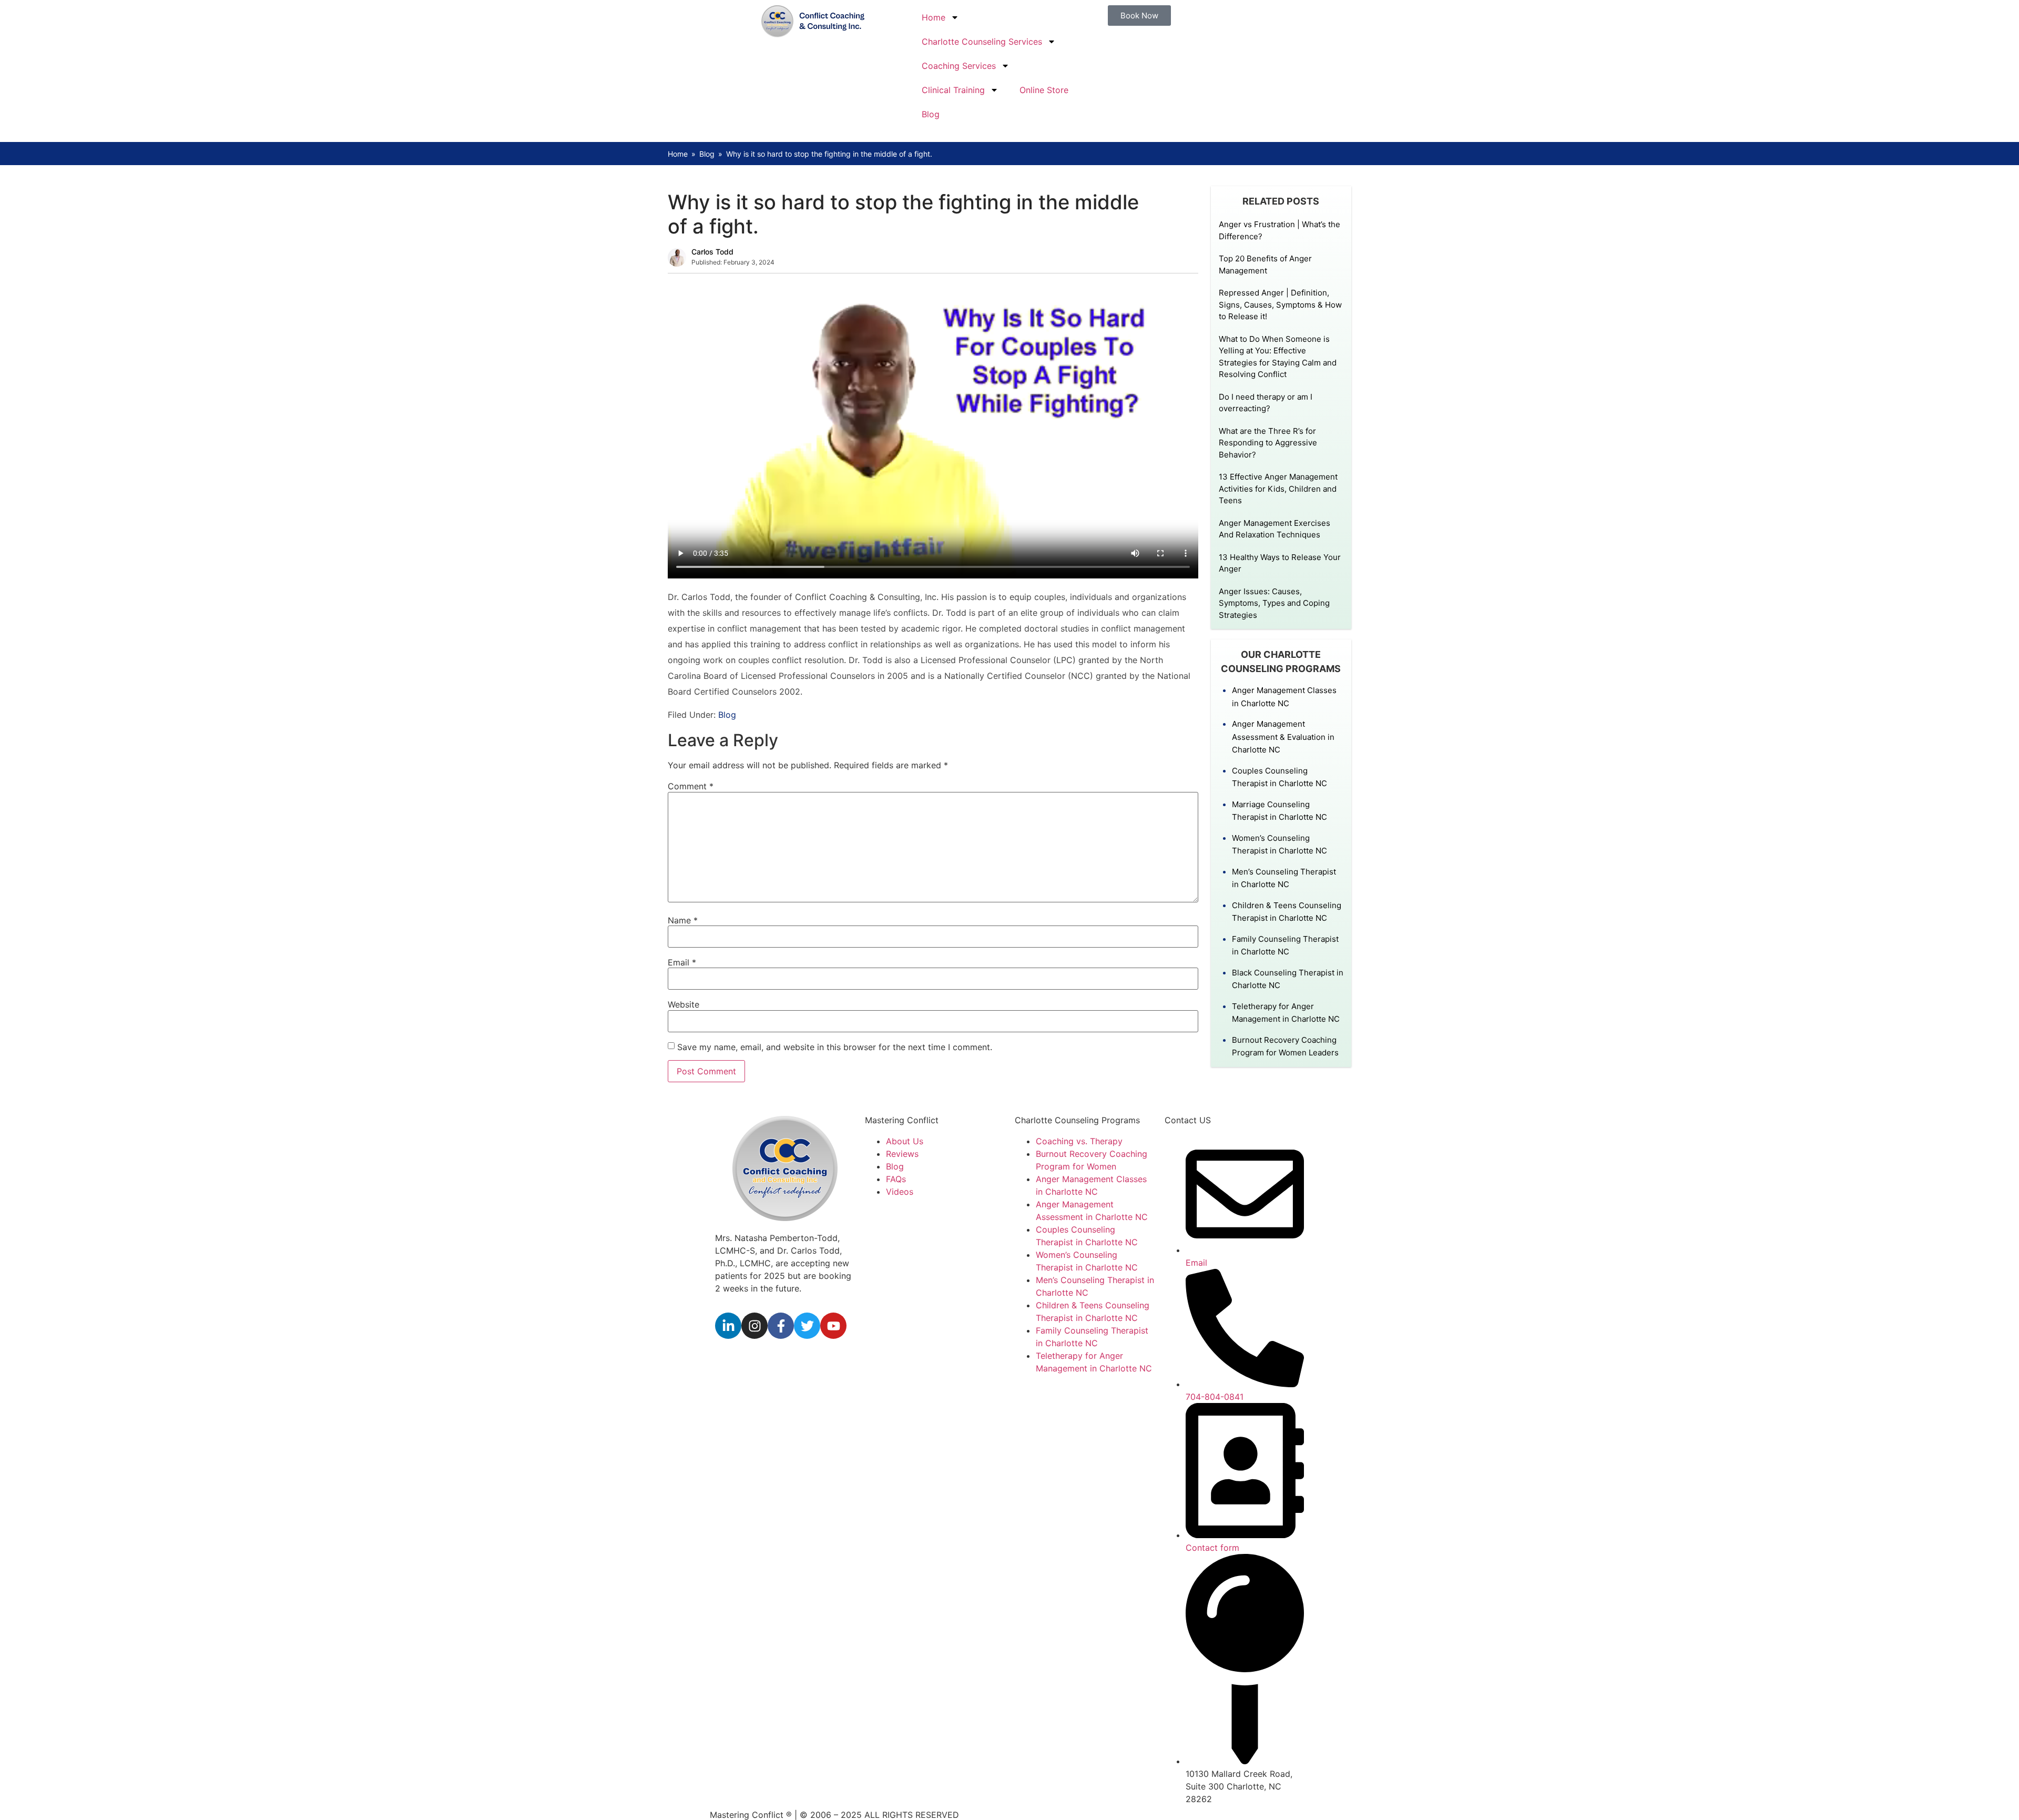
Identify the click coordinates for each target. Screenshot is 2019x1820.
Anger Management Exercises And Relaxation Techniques (1274, 529)
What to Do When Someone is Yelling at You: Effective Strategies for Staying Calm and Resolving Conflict (1278, 357)
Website (684, 1004)
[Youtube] (833, 1326)
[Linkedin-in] (728, 1326)
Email (682, 962)
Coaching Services (959, 66)
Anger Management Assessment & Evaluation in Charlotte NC (1283, 737)
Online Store (1044, 90)
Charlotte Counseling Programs (1077, 1120)
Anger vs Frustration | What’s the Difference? (1279, 230)
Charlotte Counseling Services (982, 42)
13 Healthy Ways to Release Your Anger (1280, 563)
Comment (691, 786)
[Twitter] (807, 1326)
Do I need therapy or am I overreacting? (1266, 403)
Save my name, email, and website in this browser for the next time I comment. (835, 1047)
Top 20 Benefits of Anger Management (1265, 265)
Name (683, 920)
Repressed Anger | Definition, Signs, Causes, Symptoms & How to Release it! (1280, 304)
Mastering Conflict (902, 1120)
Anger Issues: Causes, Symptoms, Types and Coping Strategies (1274, 603)
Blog (931, 114)
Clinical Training (953, 90)
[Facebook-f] (781, 1326)
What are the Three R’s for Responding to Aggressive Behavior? (1268, 443)
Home (934, 17)
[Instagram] (754, 1326)
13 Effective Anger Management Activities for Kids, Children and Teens (1278, 489)
